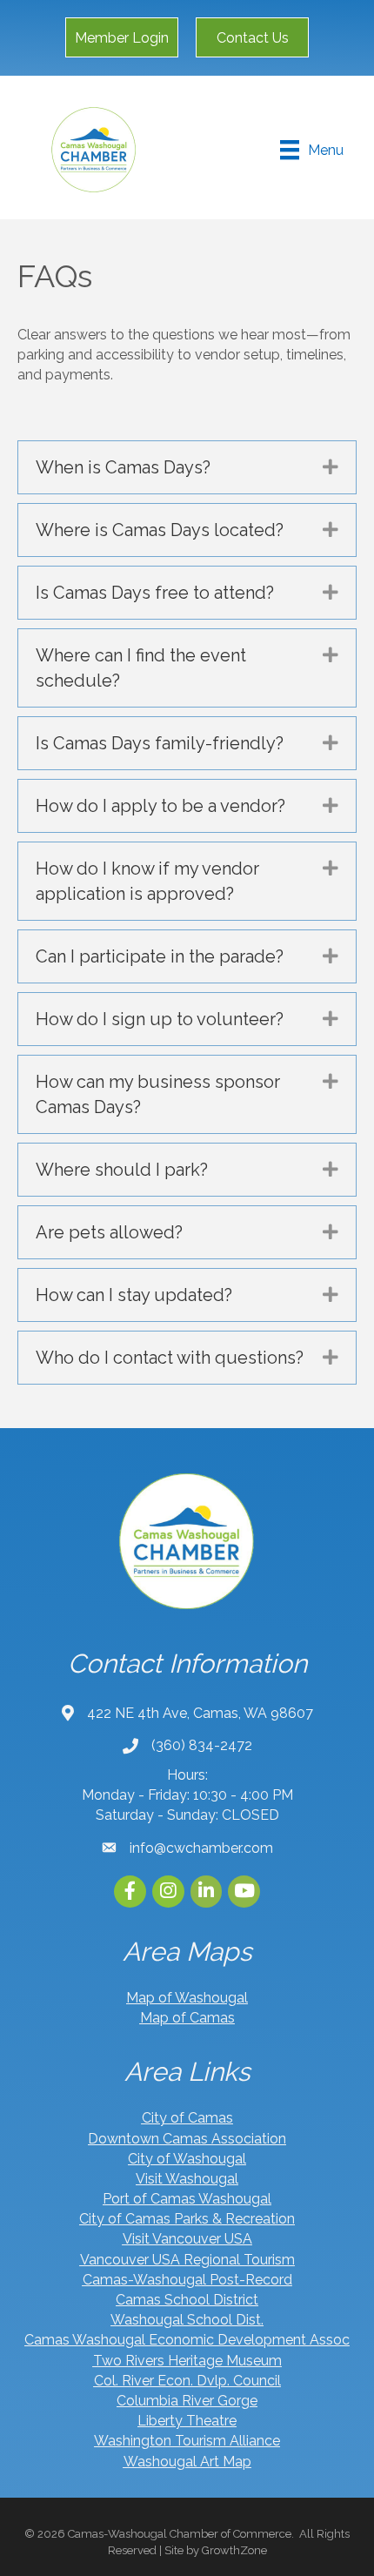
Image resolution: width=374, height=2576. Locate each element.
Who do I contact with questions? (170, 1358)
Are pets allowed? (109, 1232)
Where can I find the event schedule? (141, 668)
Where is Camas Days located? (160, 530)
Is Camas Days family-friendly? (160, 743)
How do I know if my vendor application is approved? (147, 881)
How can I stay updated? (134, 1295)
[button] (122, 37)
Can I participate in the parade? (160, 956)
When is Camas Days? (123, 467)
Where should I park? (122, 1170)
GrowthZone (234, 2550)
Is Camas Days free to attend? (155, 593)
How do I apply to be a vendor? (160, 806)
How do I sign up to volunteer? (160, 1019)
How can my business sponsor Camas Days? (158, 1094)
